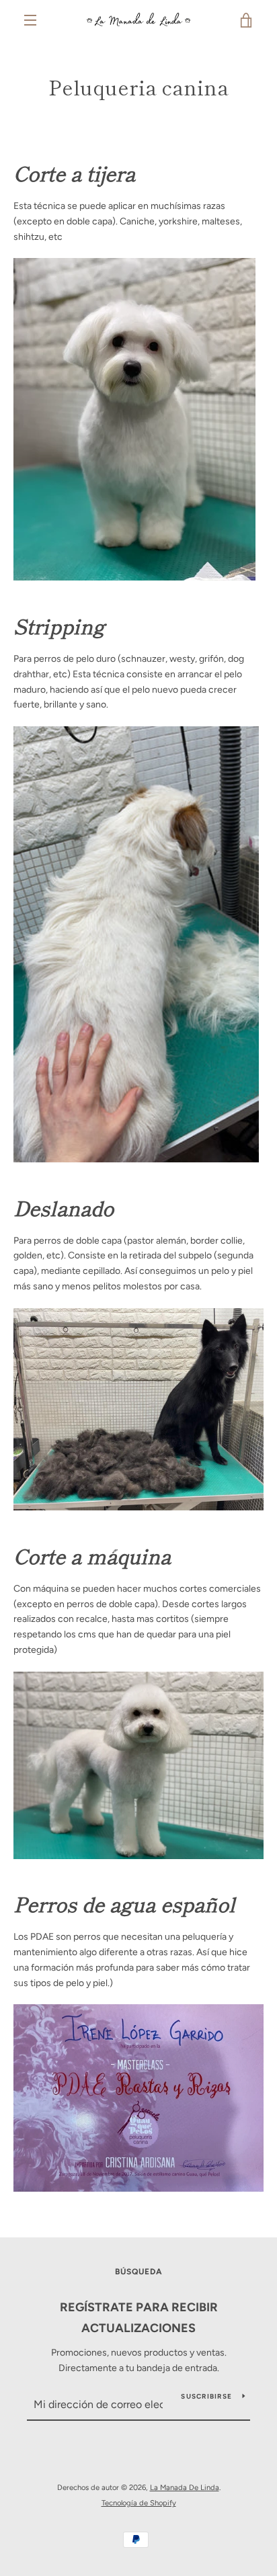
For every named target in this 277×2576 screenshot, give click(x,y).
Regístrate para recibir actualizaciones (139, 2318)
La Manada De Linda (185, 2487)
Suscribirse (206, 2396)
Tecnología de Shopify (139, 2503)
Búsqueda (139, 2272)
